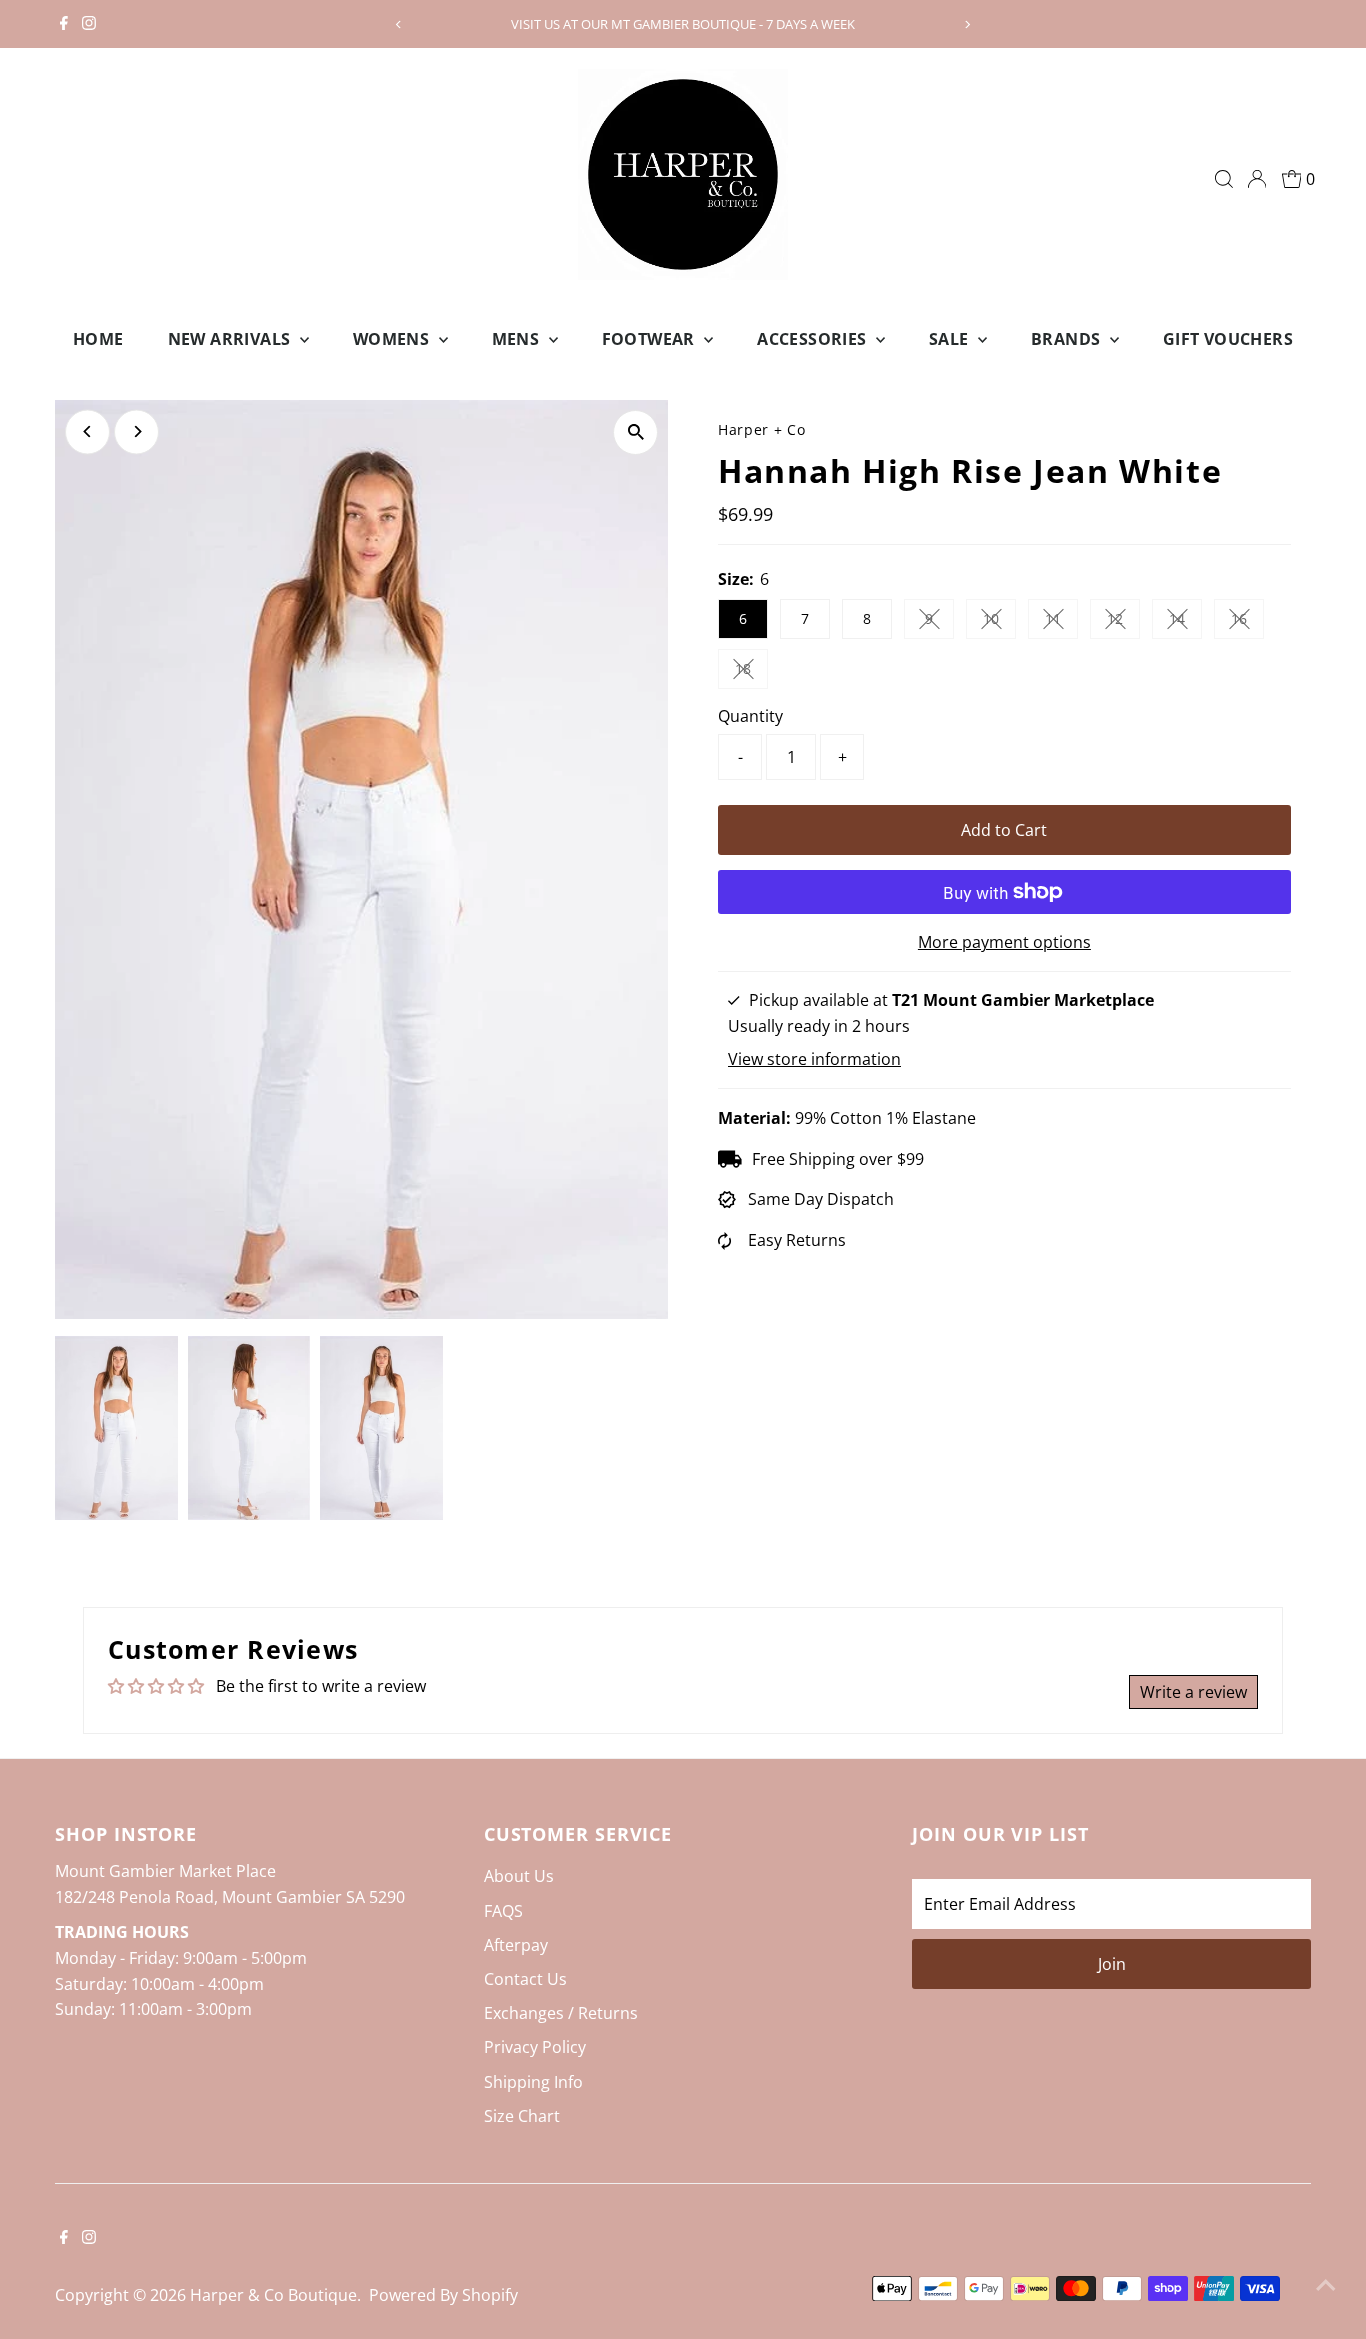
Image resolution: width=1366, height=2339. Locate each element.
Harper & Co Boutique (273, 2295)
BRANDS (1068, 339)
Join (1112, 1964)
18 (751, 672)
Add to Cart (1004, 830)
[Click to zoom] (635, 432)
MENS (518, 339)
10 (999, 622)
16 (1247, 622)
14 (1185, 622)
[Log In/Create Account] (1257, 179)
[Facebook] (64, 24)
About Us (519, 1876)
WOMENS (393, 339)
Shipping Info (533, 2082)
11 (1061, 622)
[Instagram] (89, 24)
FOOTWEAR (651, 339)
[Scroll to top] (1326, 2284)
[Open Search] (1224, 179)
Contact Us (525, 1979)
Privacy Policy (535, 2047)
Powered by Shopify (443, 2295)
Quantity (750, 716)
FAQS (503, 1911)
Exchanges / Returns (561, 2013)
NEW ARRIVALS (231, 339)
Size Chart (522, 2116)
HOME (98, 339)
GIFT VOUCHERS (1228, 339)
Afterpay (516, 1945)
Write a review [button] (1193, 1692)
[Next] (966, 24)
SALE (951, 339)
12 (1123, 622)
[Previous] (399, 24)
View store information (814, 1059)
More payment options (1004, 942)
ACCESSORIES (814, 339)
